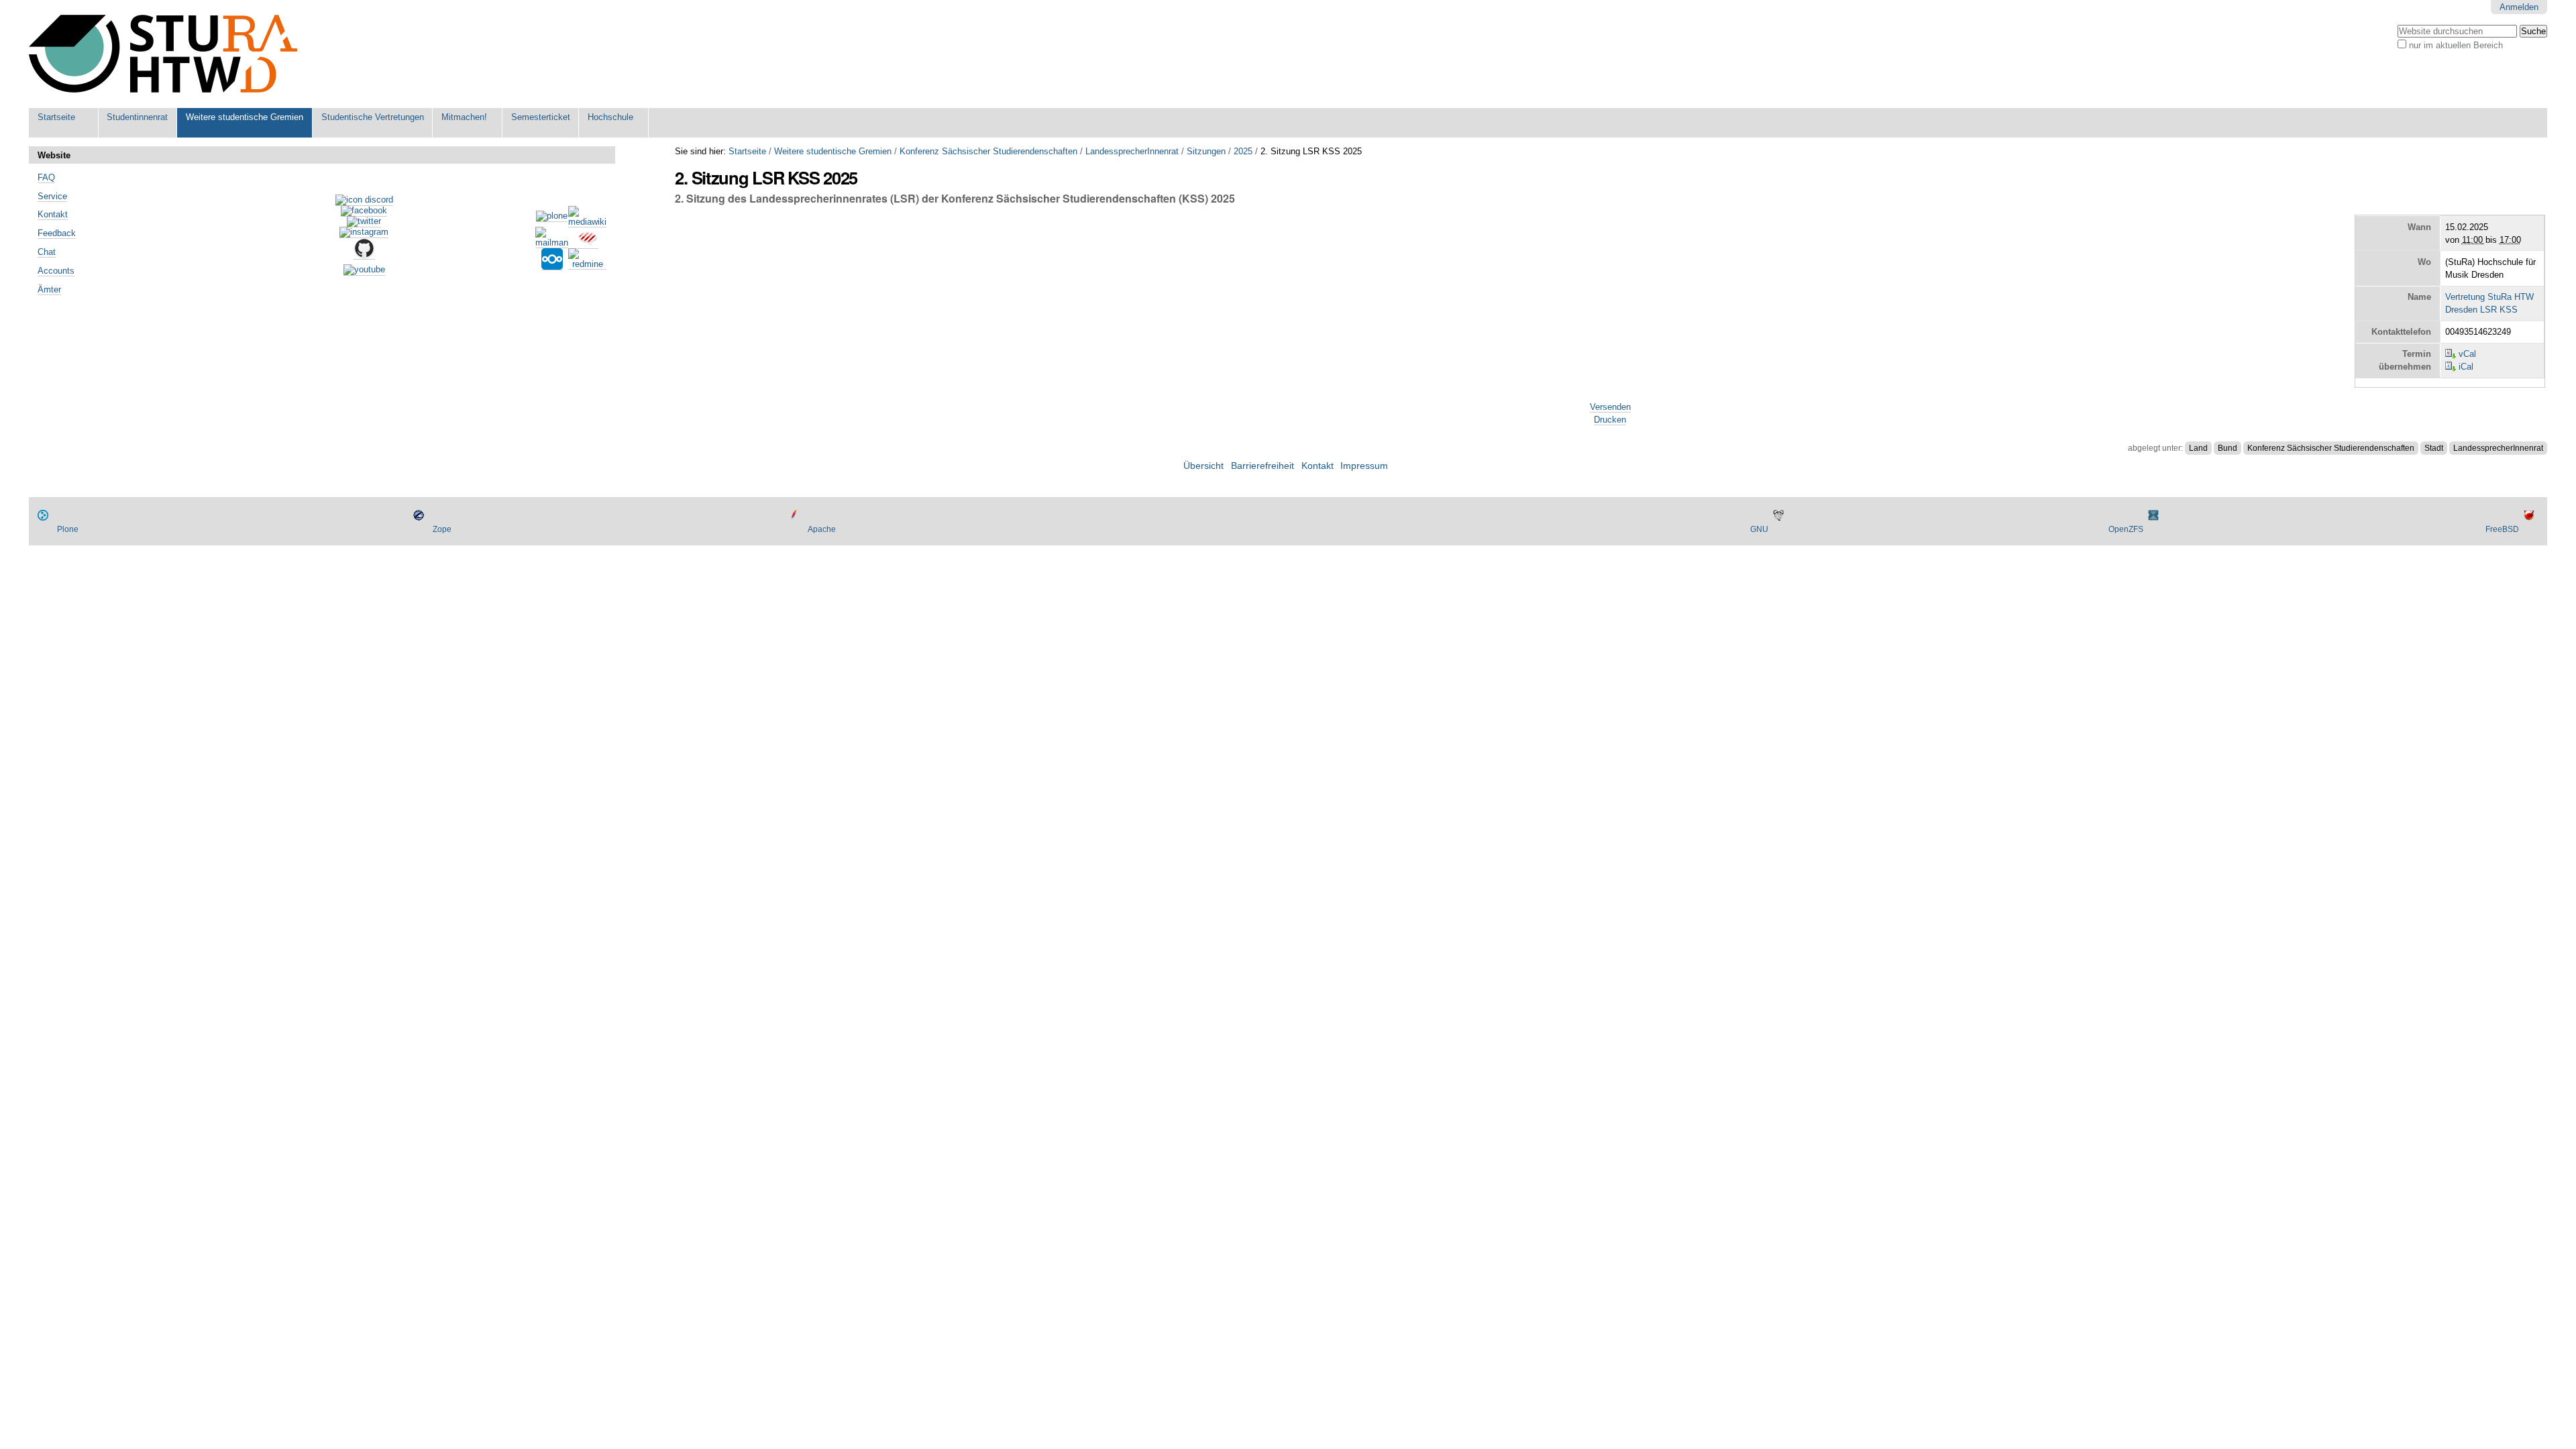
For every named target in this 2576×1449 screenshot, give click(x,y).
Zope (442, 529)
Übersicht (1203, 466)
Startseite (56, 117)
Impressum (1364, 466)
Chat (47, 252)
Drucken (1610, 420)
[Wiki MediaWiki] (587, 222)
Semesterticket (541, 117)
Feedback (57, 233)
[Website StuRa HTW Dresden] (163, 54)
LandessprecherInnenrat (1132, 151)
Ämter (49, 289)
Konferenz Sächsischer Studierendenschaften (988, 151)
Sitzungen (1206, 151)
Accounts (56, 271)
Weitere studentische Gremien (245, 117)
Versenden (1610, 407)
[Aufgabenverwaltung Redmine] (587, 264)
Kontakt (53, 214)
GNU (1759, 529)
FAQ (46, 177)
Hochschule (610, 117)
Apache (822, 529)
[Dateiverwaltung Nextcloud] (552, 265)
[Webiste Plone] (552, 217)
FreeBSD (2502, 529)
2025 (1243, 151)
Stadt (2434, 448)
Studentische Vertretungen (373, 117)
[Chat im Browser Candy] (588, 244)
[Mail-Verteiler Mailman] (552, 243)
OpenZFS (2126, 529)
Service (52, 196)
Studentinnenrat (137, 117)
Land (2198, 448)
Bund (2228, 448)
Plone (68, 529)
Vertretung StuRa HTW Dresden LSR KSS (2489, 303)
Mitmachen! (464, 117)
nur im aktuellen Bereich (2456, 45)
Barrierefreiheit (1263, 466)
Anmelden (2519, 7)
